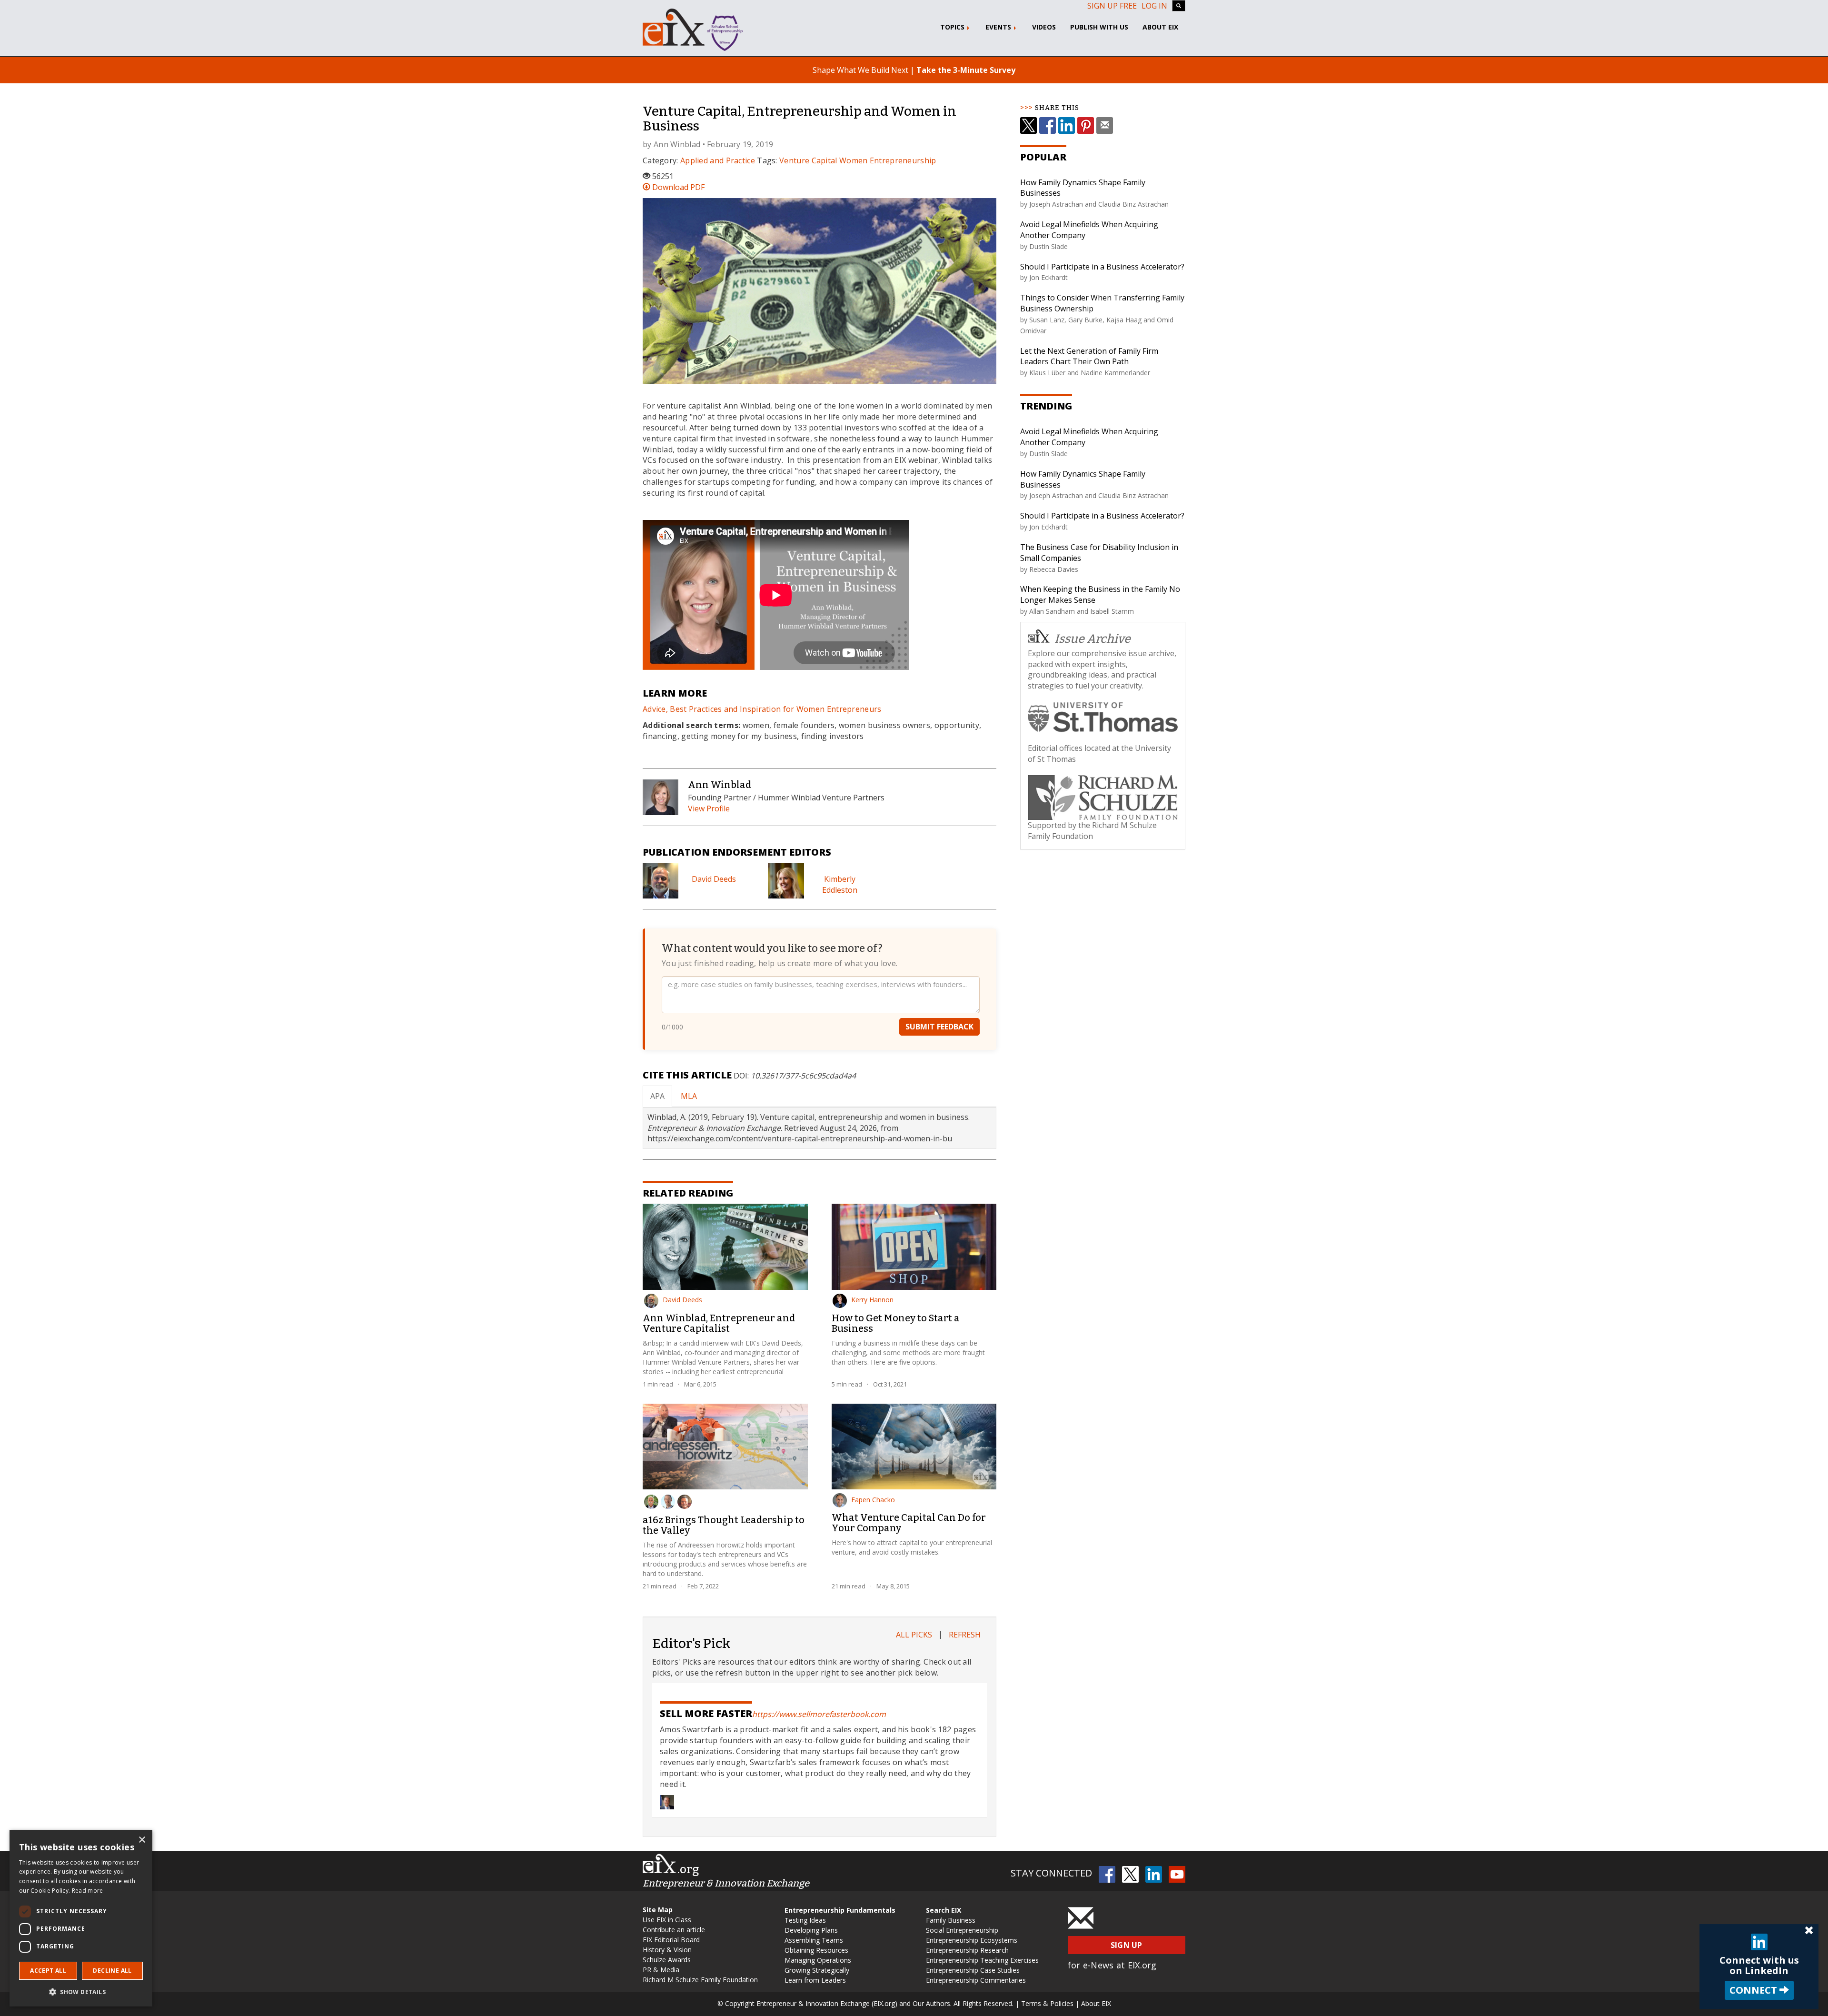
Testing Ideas (805, 1920)
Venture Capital (808, 160)
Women (854, 160)
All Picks (914, 1635)
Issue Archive (1093, 639)
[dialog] (81, 1918)
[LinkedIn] (1067, 125)
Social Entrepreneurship (962, 1930)
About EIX (1160, 27)
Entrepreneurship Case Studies (973, 1970)
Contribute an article (674, 1930)
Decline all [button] (112, 1971)
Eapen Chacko (873, 1500)
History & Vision (667, 1950)
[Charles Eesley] (668, 1502)
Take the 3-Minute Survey (966, 70)
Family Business (951, 1920)
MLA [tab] (689, 1096)
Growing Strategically (817, 1970)
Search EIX (944, 1910)
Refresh (965, 1635)
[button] (81, 1991)
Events (999, 27)
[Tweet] (1028, 125)
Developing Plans (811, 1930)
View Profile (709, 808)
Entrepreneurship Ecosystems (972, 1940)
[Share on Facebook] (1048, 125)
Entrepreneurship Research (967, 1950)
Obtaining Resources (816, 1950)
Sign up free (1112, 6)
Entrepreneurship (903, 160)
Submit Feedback (939, 1027)
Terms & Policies (1047, 2003)
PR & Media (661, 1970)
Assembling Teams (814, 1940)
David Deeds (714, 879)
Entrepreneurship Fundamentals (840, 1910)
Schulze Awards (667, 1960)
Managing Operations (818, 1960)
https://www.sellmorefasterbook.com (819, 1714)
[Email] (1105, 125)
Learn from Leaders (815, 1980)
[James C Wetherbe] (685, 1502)
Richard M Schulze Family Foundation (700, 1980)
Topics (953, 27)
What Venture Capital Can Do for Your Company (909, 1523)
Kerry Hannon (872, 1300)
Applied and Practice (718, 160)
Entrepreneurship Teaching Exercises (982, 1960)
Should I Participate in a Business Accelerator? (1102, 267)
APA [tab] (657, 1096)
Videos (1044, 27)
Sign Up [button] (1127, 1945)
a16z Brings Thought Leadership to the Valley (724, 1525)
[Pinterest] (1086, 125)
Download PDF (677, 187)
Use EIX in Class (667, 1920)
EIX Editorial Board (671, 1940)
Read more (88, 1891)
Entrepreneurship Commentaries (976, 1980)
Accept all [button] (48, 1971)
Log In (1154, 6)
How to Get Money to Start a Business (896, 1323)
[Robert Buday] (651, 1502)
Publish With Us (1099, 27)
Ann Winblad (677, 144)
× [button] (142, 1840)
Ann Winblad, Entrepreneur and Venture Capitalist (719, 1323)
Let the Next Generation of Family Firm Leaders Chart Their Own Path (1089, 356)
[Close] (1809, 1931)
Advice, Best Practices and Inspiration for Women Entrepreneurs (762, 709)
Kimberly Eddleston (840, 884)
